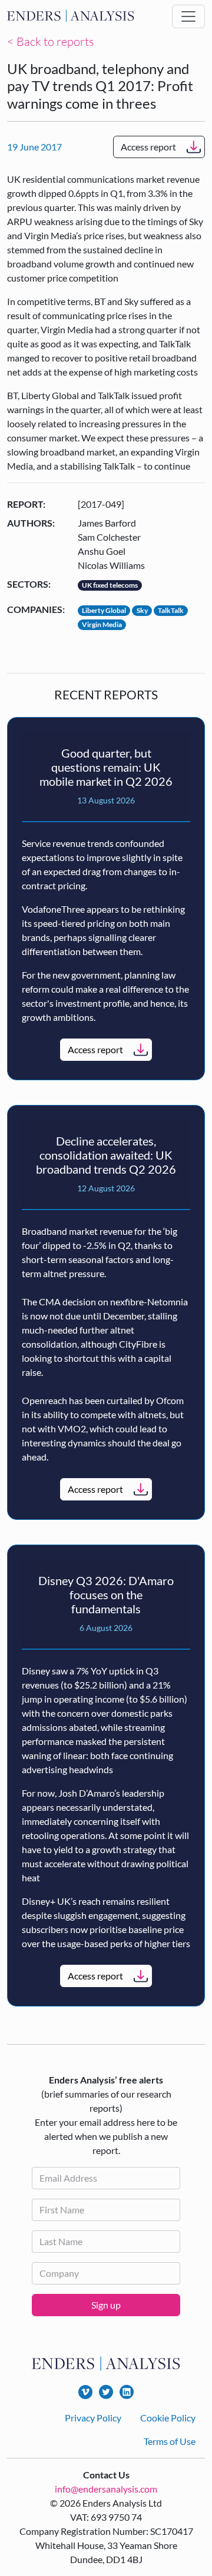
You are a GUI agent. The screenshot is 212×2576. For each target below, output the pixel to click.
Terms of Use (170, 2441)
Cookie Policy (168, 2418)
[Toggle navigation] (188, 16)
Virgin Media (102, 624)
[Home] (71, 16)
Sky (142, 610)
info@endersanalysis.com (106, 2489)
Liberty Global (104, 610)
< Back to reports (51, 41)
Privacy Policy (93, 2418)
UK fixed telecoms (110, 585)
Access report (148, 147)
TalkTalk (171, 610)
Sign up (106, 2305)
